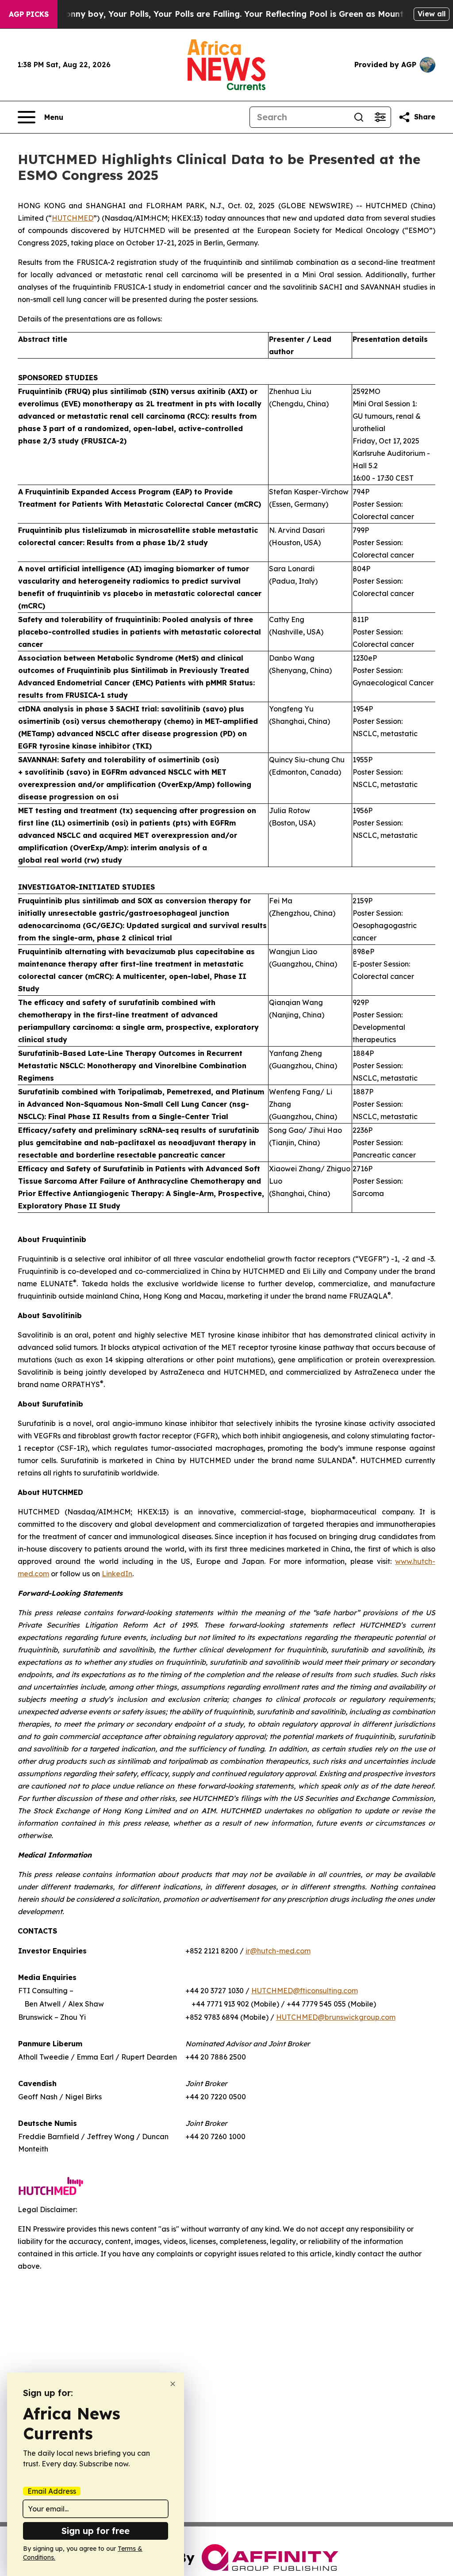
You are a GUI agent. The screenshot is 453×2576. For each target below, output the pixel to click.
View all (432, 14)
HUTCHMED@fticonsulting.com (305, 1991)
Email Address (52, 2491)
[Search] (359, 117)
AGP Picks (29, 14)
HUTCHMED (73, 218)
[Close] (173, 2384)
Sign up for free (96, 2531)
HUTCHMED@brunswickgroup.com (336, 2017)
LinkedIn (117, 1574)
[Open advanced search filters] (380, 117)
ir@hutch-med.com (278, 1951)
